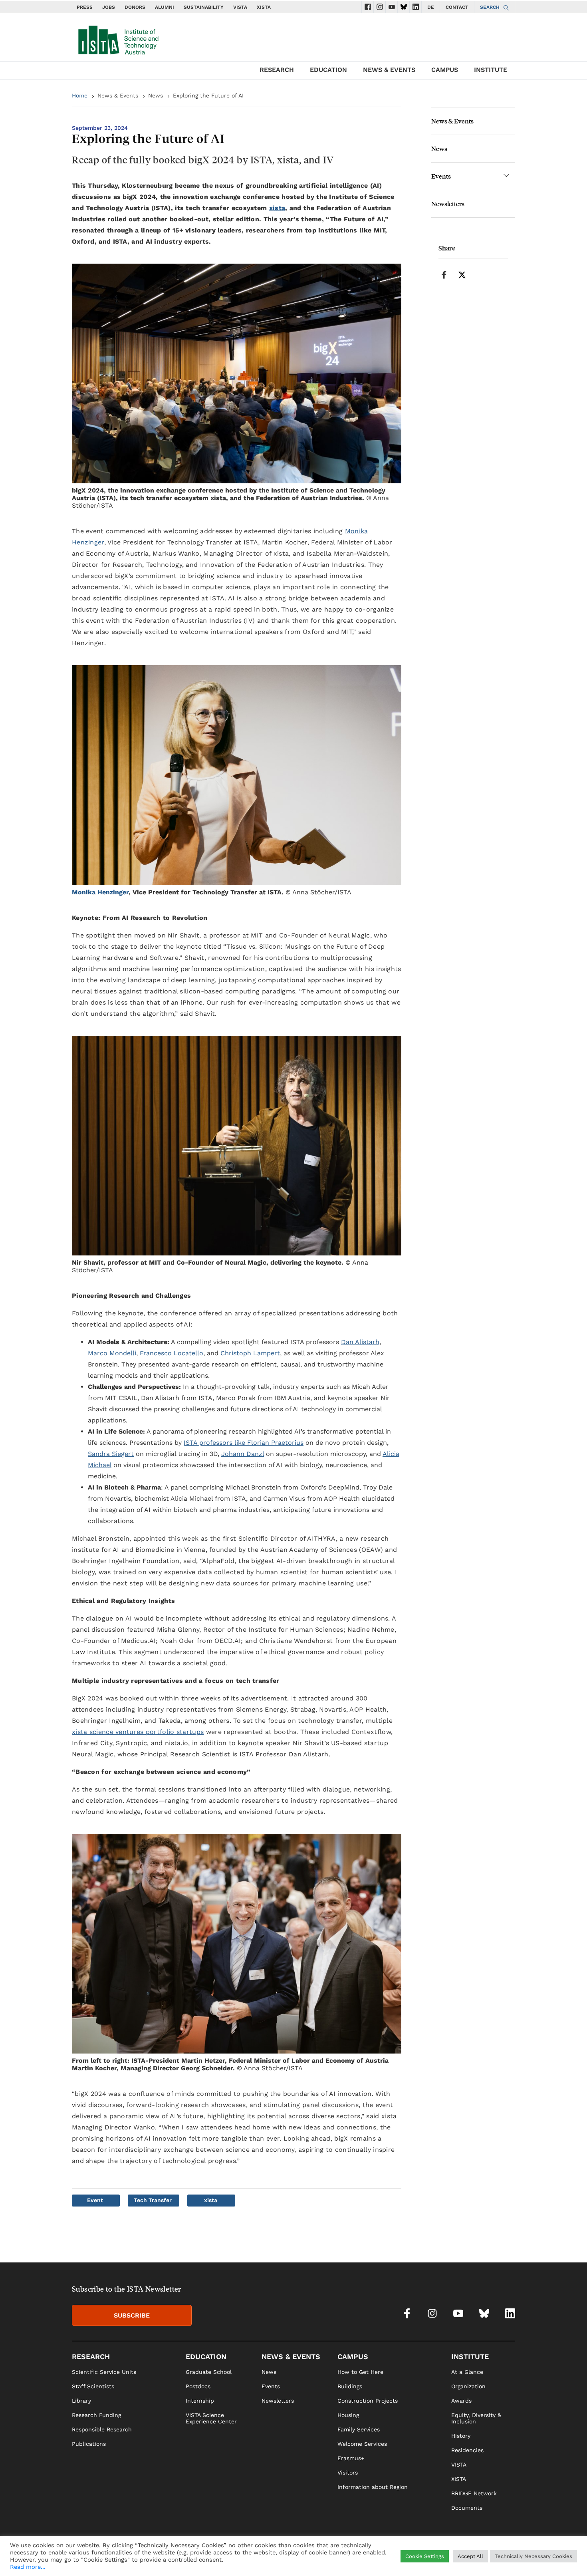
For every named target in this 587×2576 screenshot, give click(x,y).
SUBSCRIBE (132, 2315)
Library (81, 2401)
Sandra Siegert (111, 1454)
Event (95, 2200)
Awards (461, 2401)
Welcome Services (362, 2444)
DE (431, 7)
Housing (348, 2415)
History (461, 2436)
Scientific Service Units (104, 2372)
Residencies (467, 2450)
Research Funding (96, 2415)
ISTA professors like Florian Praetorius (244, 1443)
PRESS (85, 7)
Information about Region (373, 2487)
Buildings (350, 2386)
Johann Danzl (243, 1454)
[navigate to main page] (118, 38)
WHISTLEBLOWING (372, 2558)
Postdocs (198, 2386)
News (156, 95)
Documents (467, 2508)
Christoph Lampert (250, 1353)
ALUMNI (165, 7)
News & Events (118, 95)
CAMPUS (445, 70)
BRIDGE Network (474, 2493)
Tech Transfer (153, 2200)
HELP (409, 2558)
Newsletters (448, 204)
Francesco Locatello (172, 1353)
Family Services (359, 2429)
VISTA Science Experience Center (211, 2418)
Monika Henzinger (100, 892)
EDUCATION (328, 70)
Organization (468, 2386)
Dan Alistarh (360, 1342)
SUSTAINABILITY (204, 7)
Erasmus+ (351, 2458)
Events (441, 176)
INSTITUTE (491, 70)
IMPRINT (432, 2558)
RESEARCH (277, 70)
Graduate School (209, 2372)
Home (80, 95)
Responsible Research (102, 2429)
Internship (200, 2401)
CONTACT (457, 7)
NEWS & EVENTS (389, 70)
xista (277, 208)
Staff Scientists (93, 2386)
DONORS (135, 7)
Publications (89, 2444)
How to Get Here (360, 2372)
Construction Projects (368, 2401)
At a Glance (467, 2372)
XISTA (264, 7)
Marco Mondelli (112, 1353)
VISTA (240, 7)
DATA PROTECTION (474, 2558)
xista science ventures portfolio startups (138, 1732)
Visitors (348, 2473)
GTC (510, 2558)
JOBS (109, 7)
